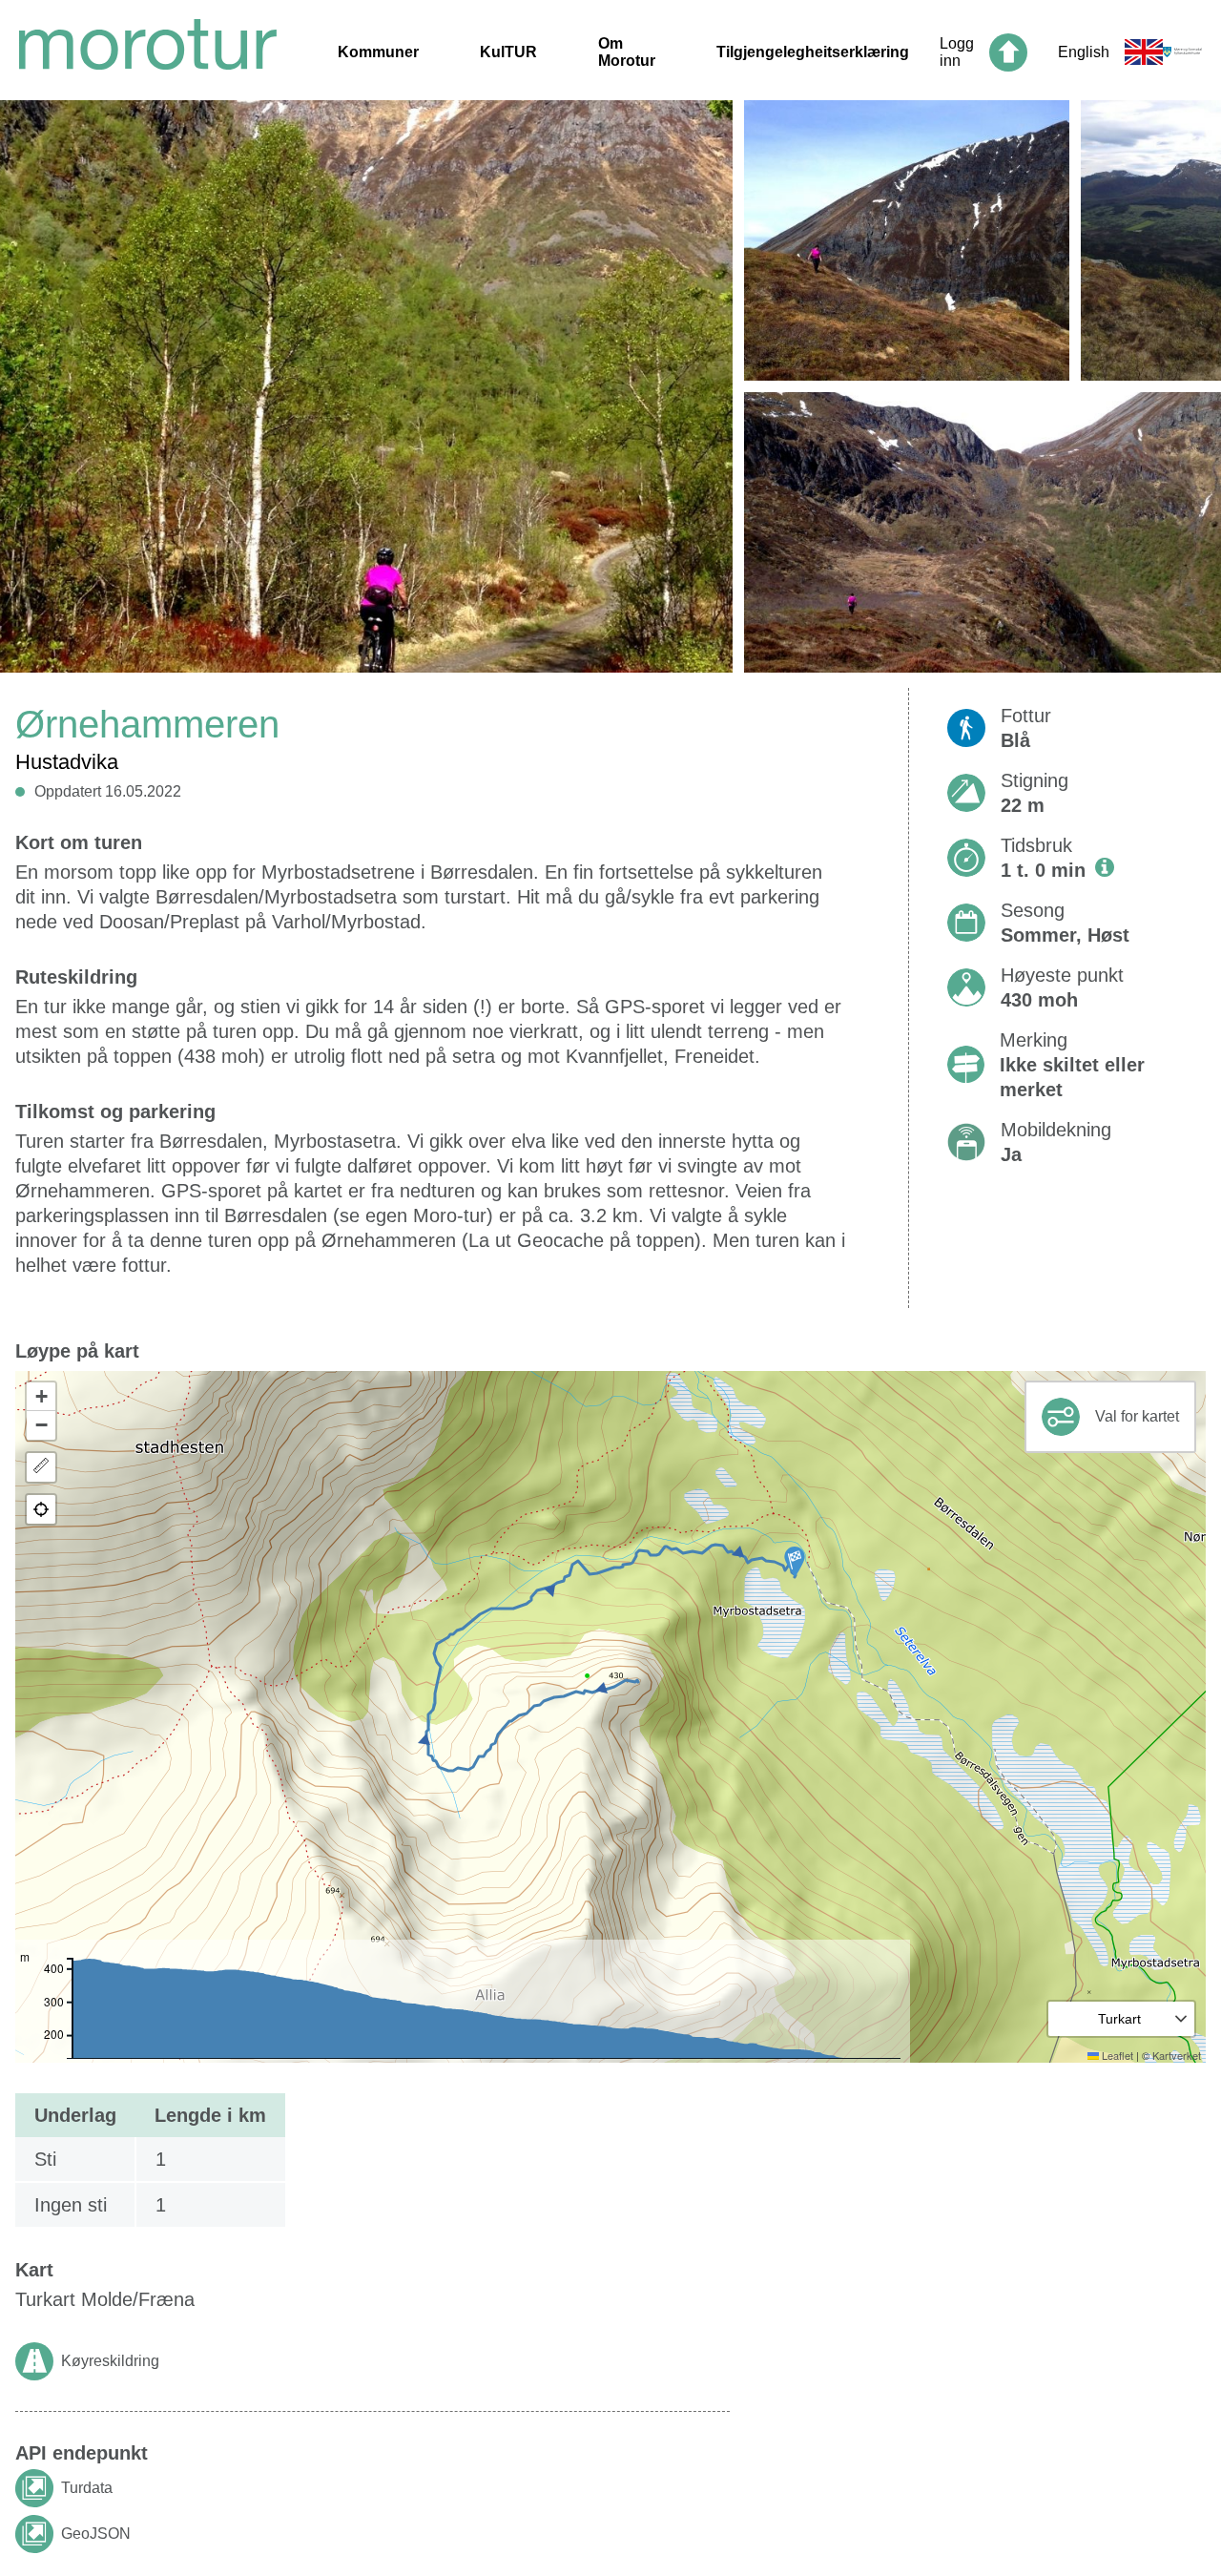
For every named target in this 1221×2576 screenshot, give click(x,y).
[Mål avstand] (41, 1467)
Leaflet (1116, 2055)
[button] (795, 1562)
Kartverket (1177, 2055)
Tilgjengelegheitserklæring (813, 52)
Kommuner (378, 52)
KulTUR (508, 52)
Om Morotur (627, 52)
